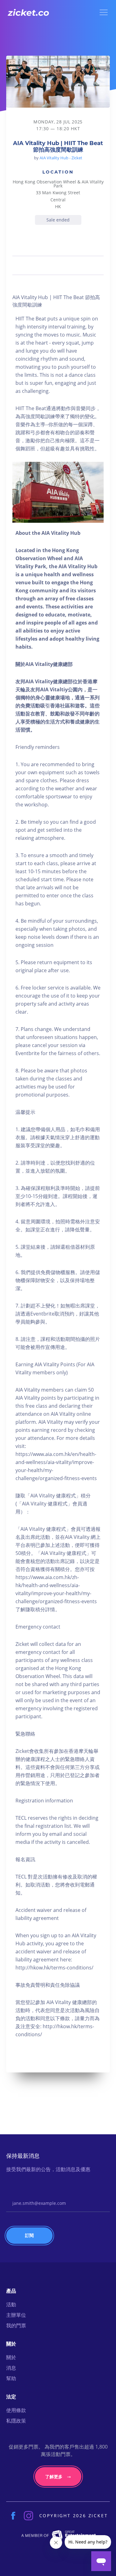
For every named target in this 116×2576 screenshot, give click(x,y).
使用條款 (16, 2410)
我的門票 (16, 2325)
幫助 (11, 2378)
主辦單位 (16, 2315)
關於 (11, 2357)
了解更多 (54, 2477)
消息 (11, 2368)
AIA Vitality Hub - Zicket (61, 158)
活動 (11, 2304)
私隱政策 (16, 2421)
